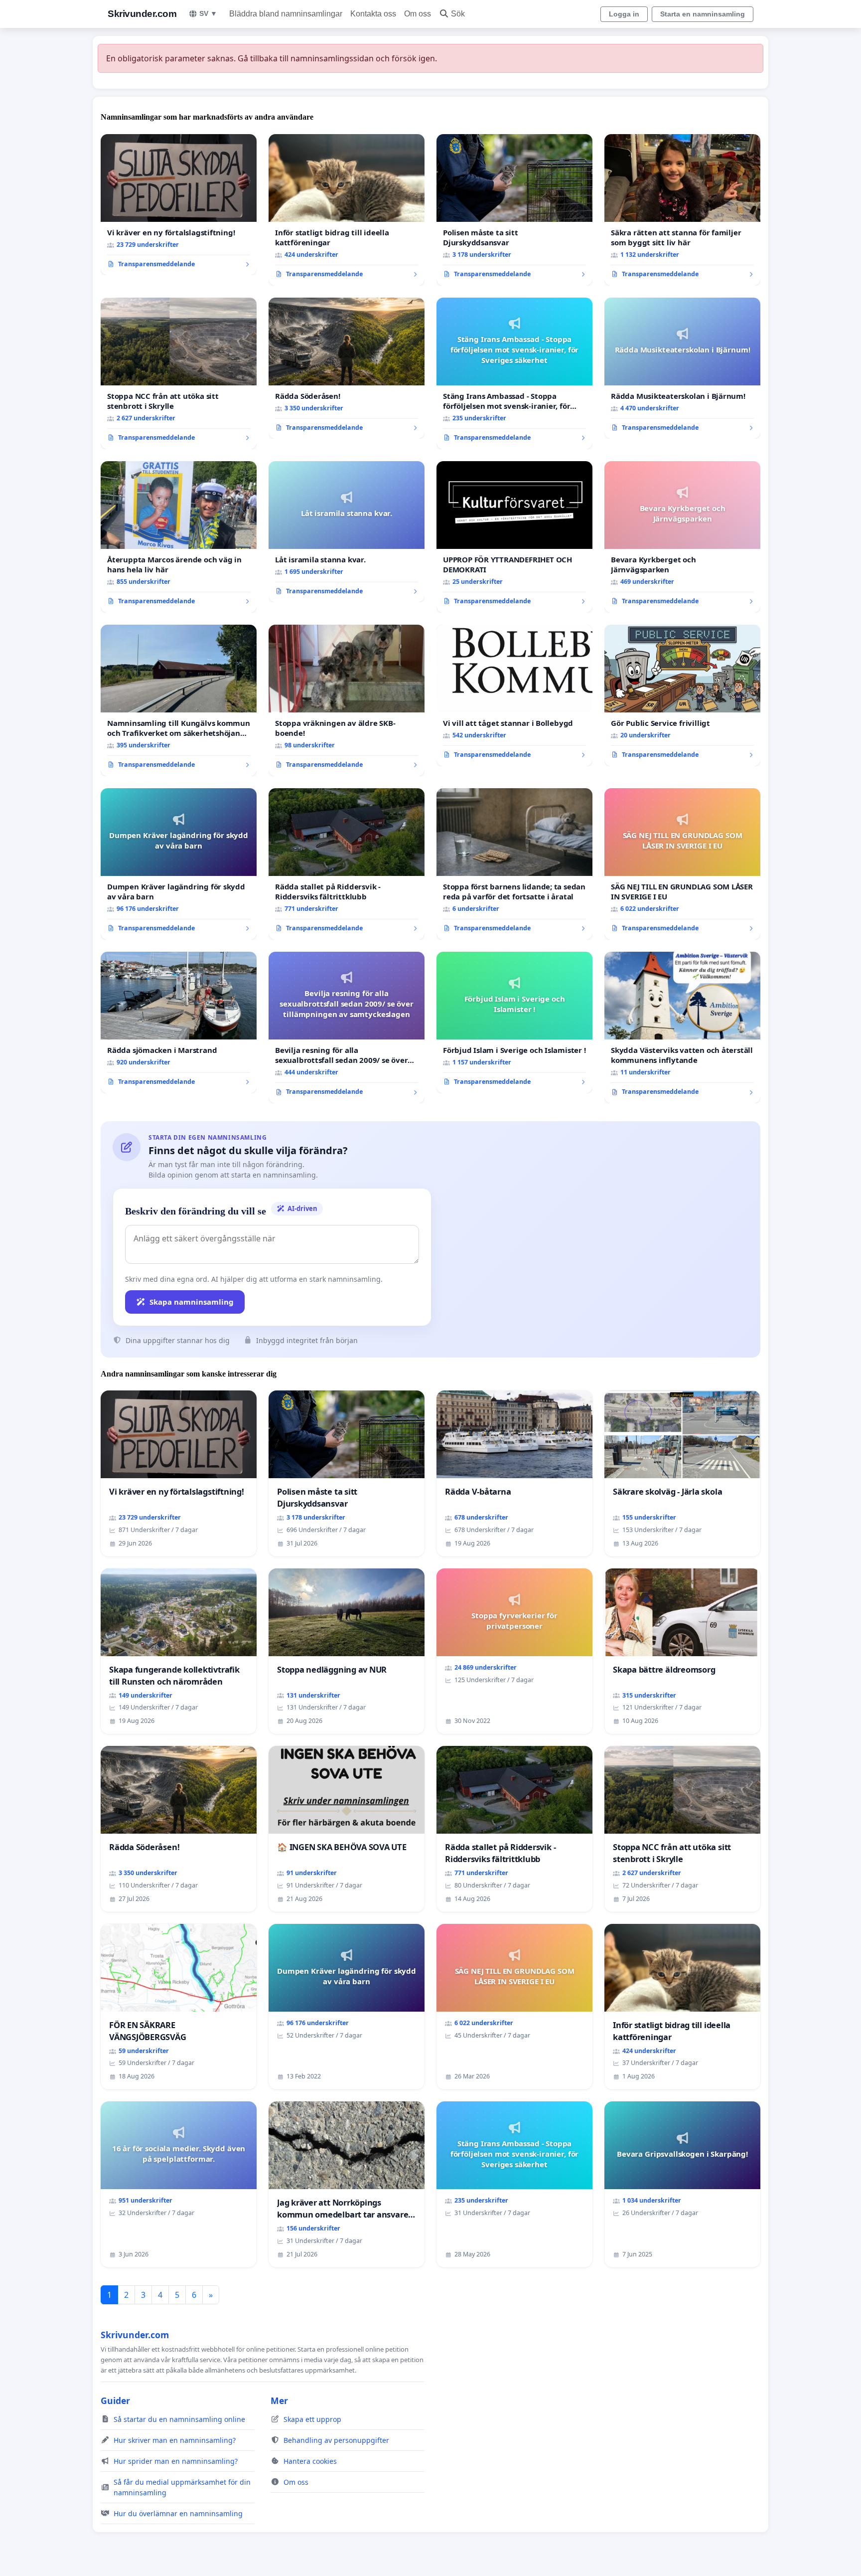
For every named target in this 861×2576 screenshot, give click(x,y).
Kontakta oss (373, 14)
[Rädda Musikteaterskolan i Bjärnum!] (682, 368)
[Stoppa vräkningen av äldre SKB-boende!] (347, 700)
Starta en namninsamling (703, 14)
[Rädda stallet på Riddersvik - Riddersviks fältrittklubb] (347, 864)
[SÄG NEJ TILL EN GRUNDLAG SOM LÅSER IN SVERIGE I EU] (682, 864)
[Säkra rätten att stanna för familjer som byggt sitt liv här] (682, 210)
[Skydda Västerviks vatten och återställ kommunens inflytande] (682, 1028)
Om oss (418, 14)
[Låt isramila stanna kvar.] (347, 532)
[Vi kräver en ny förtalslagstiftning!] (179, 205)
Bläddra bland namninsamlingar (286, 14)
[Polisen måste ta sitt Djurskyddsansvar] (514, 210)
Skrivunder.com (142, 14)
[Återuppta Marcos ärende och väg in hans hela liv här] (179, 537)
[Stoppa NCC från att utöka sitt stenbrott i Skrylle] (179, 373)
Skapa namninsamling (192, 1302)
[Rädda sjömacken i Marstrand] (179, 1023)
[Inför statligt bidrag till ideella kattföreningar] (347, 210)
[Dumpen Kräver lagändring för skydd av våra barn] (179, 864)
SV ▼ (208, 13)
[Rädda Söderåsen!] (347, 368)
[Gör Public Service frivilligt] (682, 695)
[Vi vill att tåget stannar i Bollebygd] (514, 695)
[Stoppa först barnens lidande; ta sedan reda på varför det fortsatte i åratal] (514, 864)
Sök (458, 14)
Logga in (624, 14)
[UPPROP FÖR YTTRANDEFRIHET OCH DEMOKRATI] (514, 537)
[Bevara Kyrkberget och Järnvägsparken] (682, 537)
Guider (115, 2401)
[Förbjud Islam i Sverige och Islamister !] (514, 1023)
